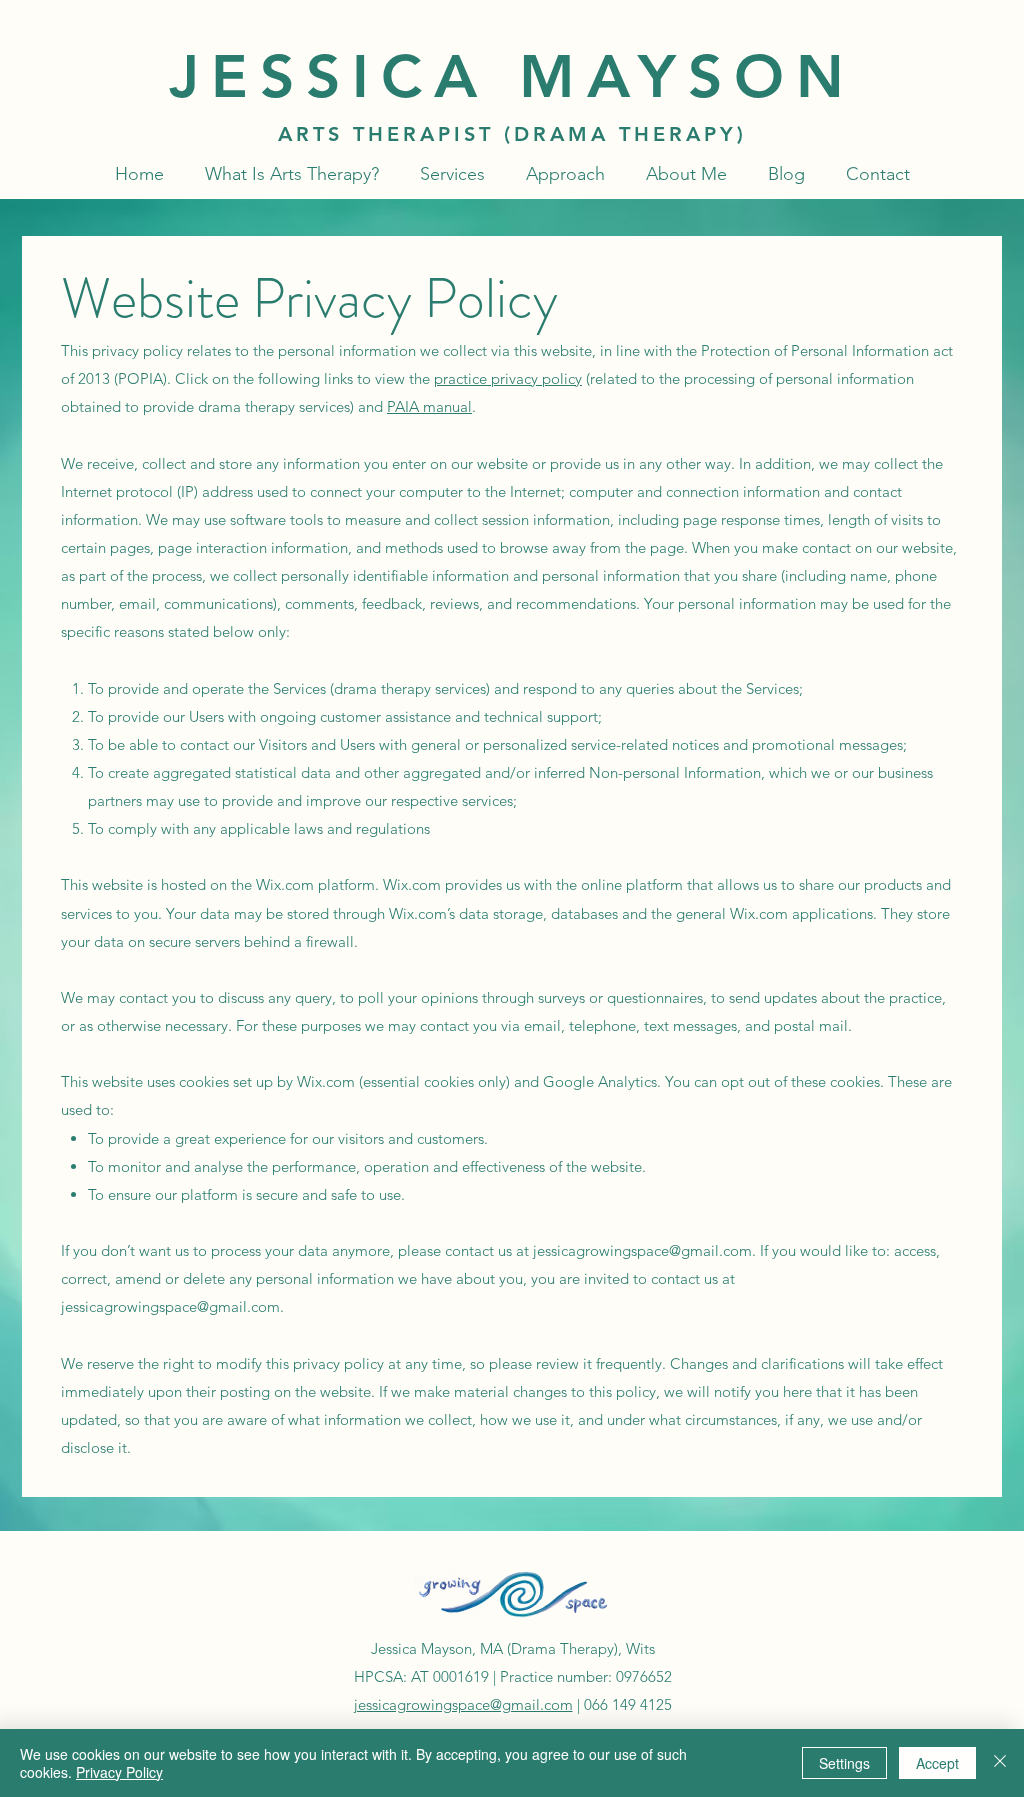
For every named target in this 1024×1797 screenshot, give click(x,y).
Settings (844, 1763)
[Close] (1000, 1763)
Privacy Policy (119, 1772)
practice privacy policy (508, 378)
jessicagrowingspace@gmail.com (642, 1250)
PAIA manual (429, 406)
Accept (937, 1763)
